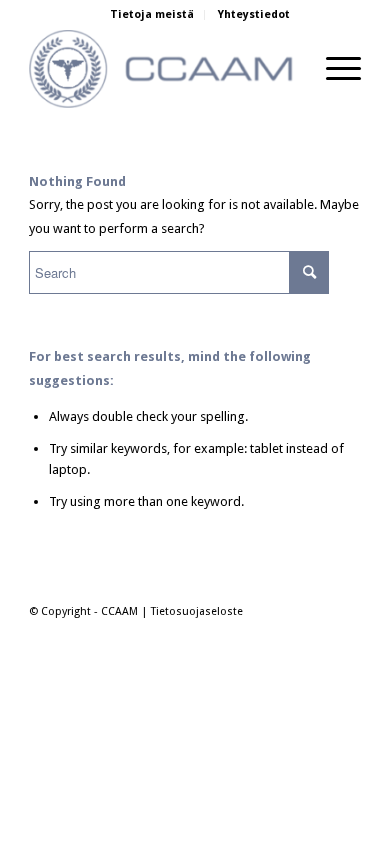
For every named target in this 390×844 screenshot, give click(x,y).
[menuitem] (152, 15)
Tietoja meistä (152, 14)
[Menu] (333, 69)
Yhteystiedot (254, 14)
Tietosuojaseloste (197, 611)
